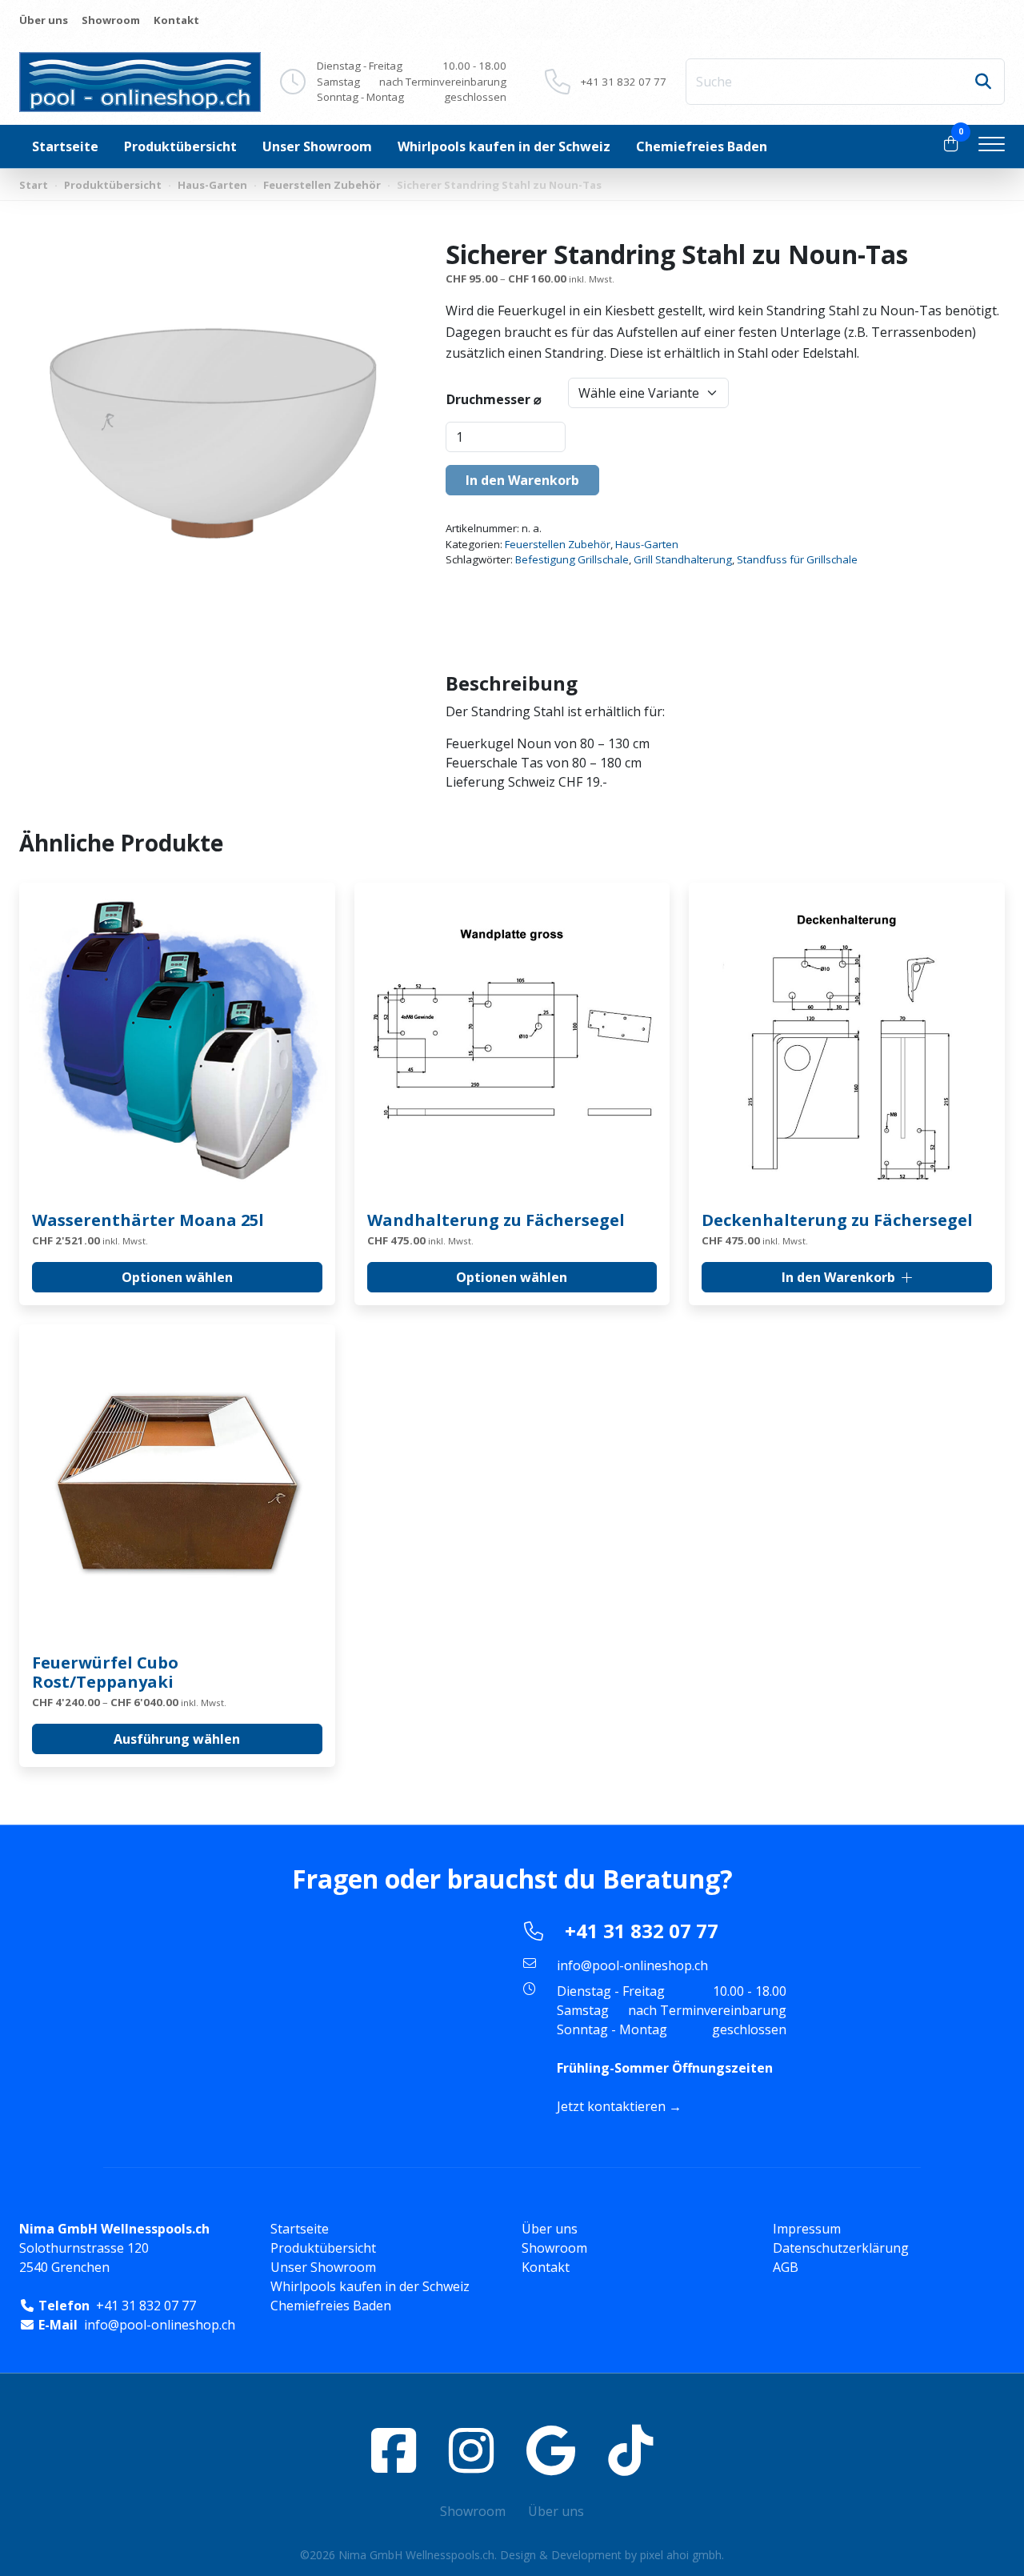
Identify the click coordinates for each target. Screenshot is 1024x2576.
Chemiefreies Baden (702, 146)
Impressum (807, 2229)
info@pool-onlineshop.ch (632, 1965)
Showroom (111, 20)
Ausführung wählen (177, 1739)
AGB (786, 2267)
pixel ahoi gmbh (681, 2555)
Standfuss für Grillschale (797, 559)
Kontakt (176, 20)
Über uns (44, 20)
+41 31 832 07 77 (624, 82)
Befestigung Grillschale (572, 559)
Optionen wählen (177, 1277)
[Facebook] (394, 2450)
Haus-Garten (212, 185)
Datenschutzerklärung (841, 2248)
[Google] (551, 2450)
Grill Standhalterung (683, 559)
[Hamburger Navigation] (992, 146)
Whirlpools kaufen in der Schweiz (504, 146)
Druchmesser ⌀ (494, 399)
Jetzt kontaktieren (611, 2106)
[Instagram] (471, 2450)
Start (34, 185)
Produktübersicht (180, 146)
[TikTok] (630, 2450)
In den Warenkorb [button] (838, 1277)
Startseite (65, 146)
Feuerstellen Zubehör (322, 185)
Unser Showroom (317, 146)
